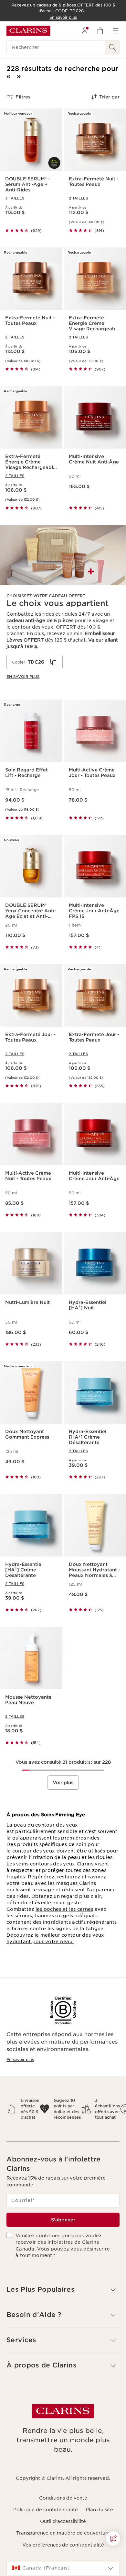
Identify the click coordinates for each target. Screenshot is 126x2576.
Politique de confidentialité (46, 2510)
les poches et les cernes (64, 1909)
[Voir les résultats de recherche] (112, 47)
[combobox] (63, 2568)
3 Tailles (15, 198)
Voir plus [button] (63, 1783)
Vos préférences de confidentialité (63, 2545)
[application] (35, 662)
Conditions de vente (63, 2498)
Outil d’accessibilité (63, 2521)
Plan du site (99, 2510)
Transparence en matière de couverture (63, 2533)
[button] (113, 2538)
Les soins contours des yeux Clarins (50, 1864)
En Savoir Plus (23, 677)
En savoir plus (20, 2060)
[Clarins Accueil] (28, 31)
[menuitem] (85, 31)
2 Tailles (78, 198)
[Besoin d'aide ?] (113, 2538)
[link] (63, 607)
